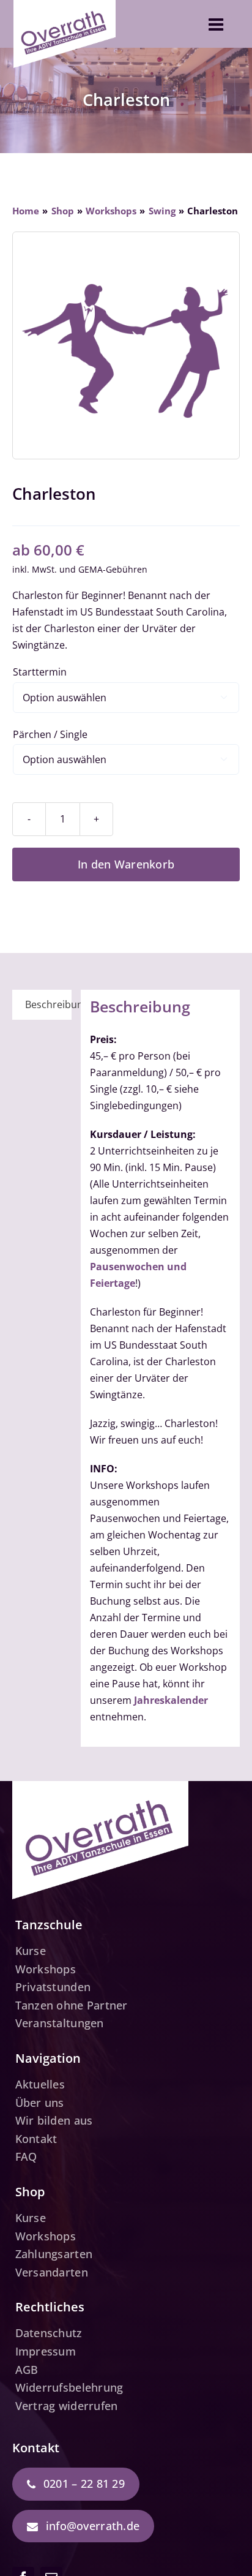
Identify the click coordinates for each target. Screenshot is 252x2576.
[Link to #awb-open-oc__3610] (216, 24)
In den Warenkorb (126, 864)
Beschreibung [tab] (48, 1004)
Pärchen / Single (50, 734)
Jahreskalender (171, 1700)
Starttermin (40, 672)
